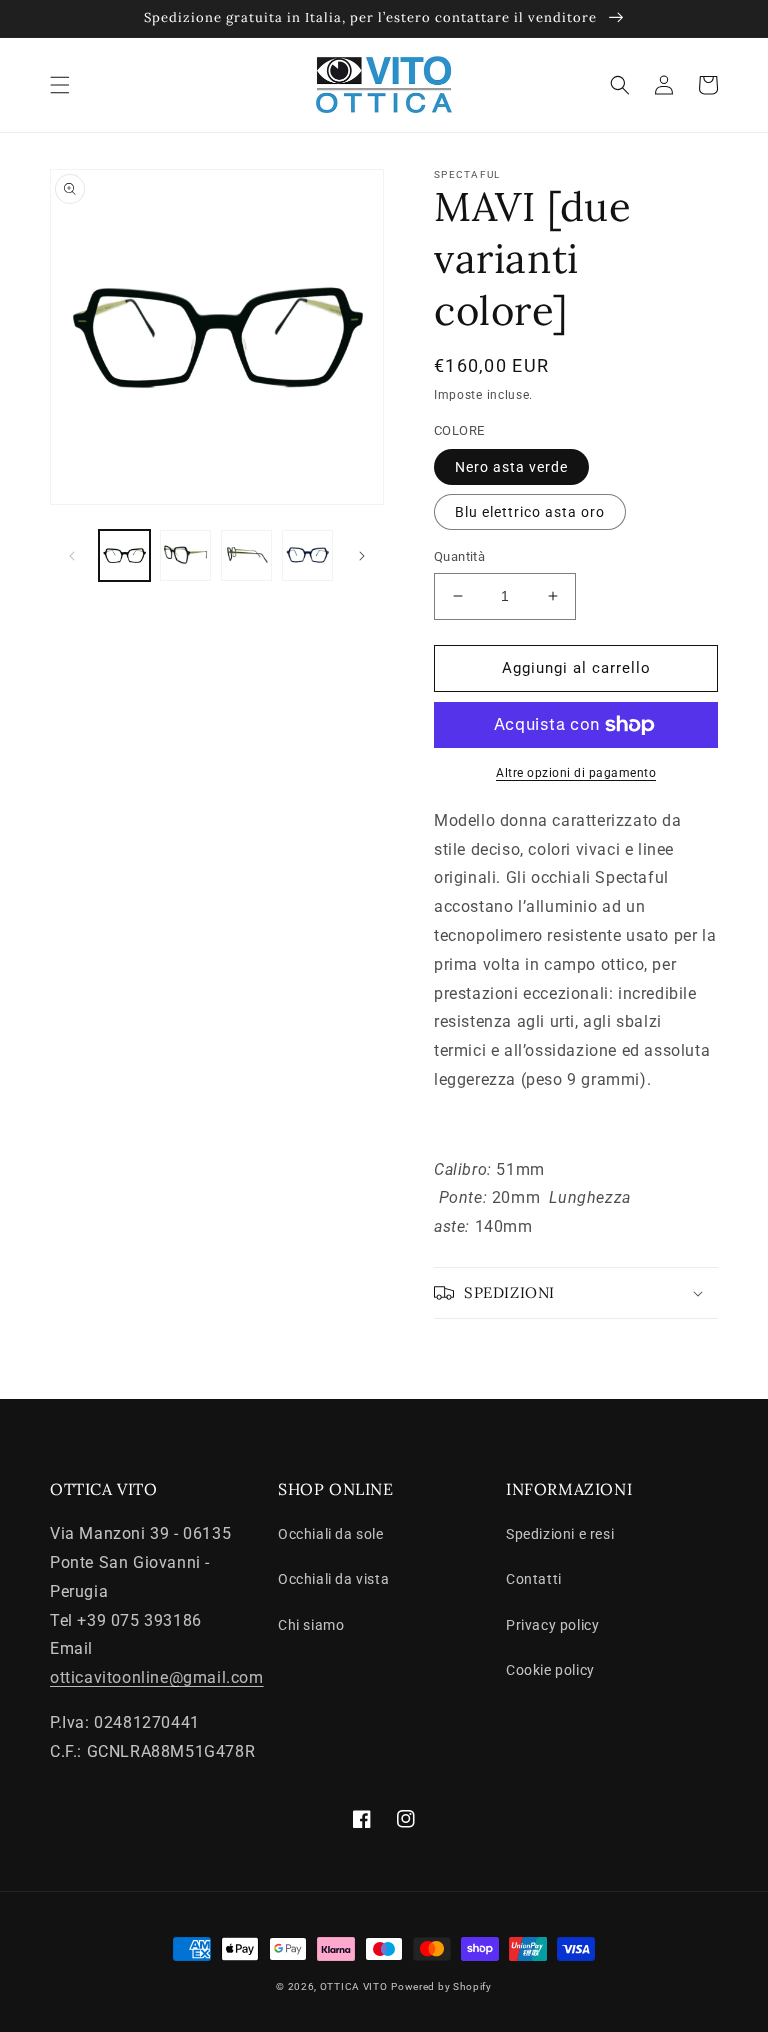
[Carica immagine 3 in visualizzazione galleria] (246, 555)
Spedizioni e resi (560, 1534)
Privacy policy (552, 1625)
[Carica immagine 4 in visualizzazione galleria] (307, 555)
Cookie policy (550, 1670)
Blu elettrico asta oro (530, 512)
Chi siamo (311, 1625)
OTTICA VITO (354, 1986)
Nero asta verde (511, 467)
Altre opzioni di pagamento (576, 773)
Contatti (534, 1579)
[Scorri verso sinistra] (72, 556)
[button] (60, 85)
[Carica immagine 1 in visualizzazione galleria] (124, 555)
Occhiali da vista (333, 1579)
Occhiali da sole (331, 1534)
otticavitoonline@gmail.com (157, 1677)
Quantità (459, 556)
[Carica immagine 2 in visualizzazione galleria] (185, 555)
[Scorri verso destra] (362, 556)
